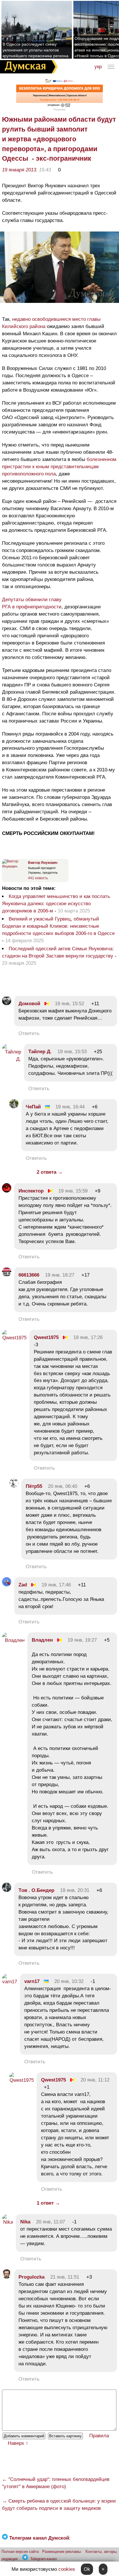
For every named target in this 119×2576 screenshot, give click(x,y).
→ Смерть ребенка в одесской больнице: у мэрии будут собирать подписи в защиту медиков (59, 2505)
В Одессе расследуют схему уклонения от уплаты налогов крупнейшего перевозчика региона (36, 50)
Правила (99, 2436)
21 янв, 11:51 (65, 2277)
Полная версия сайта (20, 2552)
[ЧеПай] (14, 1107)
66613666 (29, 1275)
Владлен (42, 1640)
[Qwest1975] (14, 1338)
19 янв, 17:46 (56, 1585)
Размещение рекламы (62, 2552)
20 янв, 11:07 (51, 2222)
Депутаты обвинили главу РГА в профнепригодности (32, 603)
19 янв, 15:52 (69, 1004)
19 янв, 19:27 (82, 1640)
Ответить (29, 1033)
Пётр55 (34, 1486)
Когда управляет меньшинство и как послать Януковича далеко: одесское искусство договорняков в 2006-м (56, 904)
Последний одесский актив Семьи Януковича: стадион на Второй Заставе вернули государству (58, 952)
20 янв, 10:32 (69, 1981)
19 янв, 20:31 (75, 1890)
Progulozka (31, 2277)
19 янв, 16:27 (60, 1275)
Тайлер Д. (40, 1052)
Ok (87, 2569)
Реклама (59, 109)
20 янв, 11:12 (95, 2080)
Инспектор (31, 1191)
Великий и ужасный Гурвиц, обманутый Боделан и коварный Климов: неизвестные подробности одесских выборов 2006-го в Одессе (58, 926)
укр (98, 67)
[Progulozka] (7, 2277)
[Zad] (7, 1585)
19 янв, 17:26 (88, 1337)
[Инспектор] (7, 1191)
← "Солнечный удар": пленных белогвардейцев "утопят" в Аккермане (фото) (56, 2483)
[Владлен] (13, 1640)
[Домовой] (7, 1004)
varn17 (32, 1981)
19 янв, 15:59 (73, 1191)
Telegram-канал (44, 2559)
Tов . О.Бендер (36, 1890)
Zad (23, 1585)
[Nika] (8, 2222)
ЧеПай (33, 1107)
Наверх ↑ (18, 2443)
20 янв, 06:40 (63, 1486)
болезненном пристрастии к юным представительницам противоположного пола (59, 467)
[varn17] (10, 1982)
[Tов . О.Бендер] (7, 1890)
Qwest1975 (46, 1337)
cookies (67, 2569)
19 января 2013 (19, 170)
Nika (25, 2222)
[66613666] (7, 1275)
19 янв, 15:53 (72, 1052)
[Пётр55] (14, 1486)
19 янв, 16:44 (70, 1107)
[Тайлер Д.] (12, 1059)
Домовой (29, 1004)
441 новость (38, 878)
